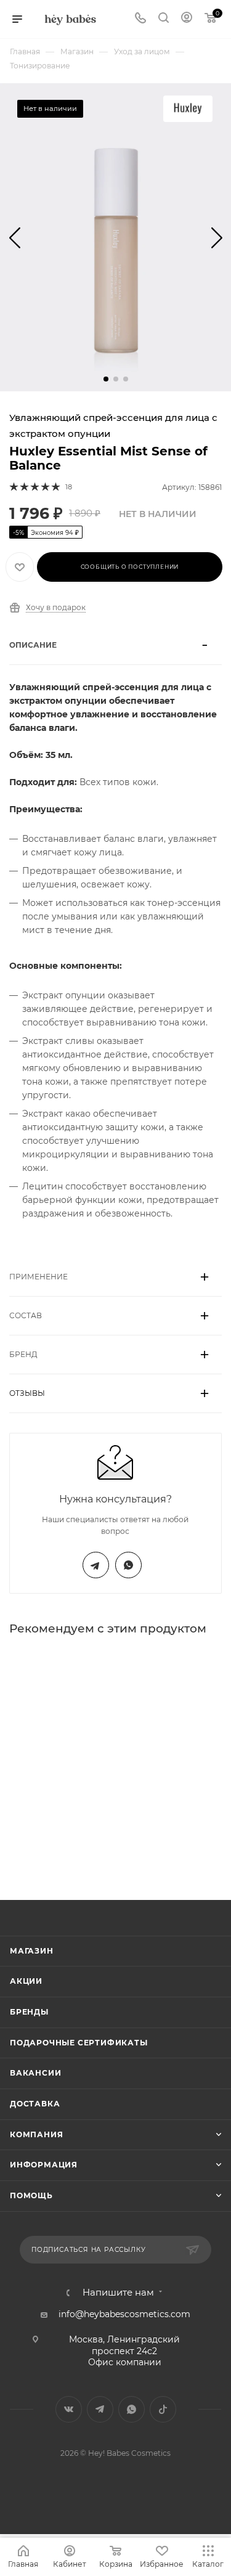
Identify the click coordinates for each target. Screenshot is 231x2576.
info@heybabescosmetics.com (124, 2314)
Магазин (32, 1951)
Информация (44, 2165)
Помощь (31, 2195)
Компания (36, 2134)
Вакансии (35, 2073)
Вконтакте (69, 2409)
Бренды (29, 2012)
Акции (26, 1981)
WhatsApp (128, 1565)
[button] (106, 379)
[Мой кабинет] (187, 19)
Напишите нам (118, 2293)
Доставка (35, 2104)
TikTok (163, 2409)
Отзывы (27, 1393)
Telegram (96, 1565)
